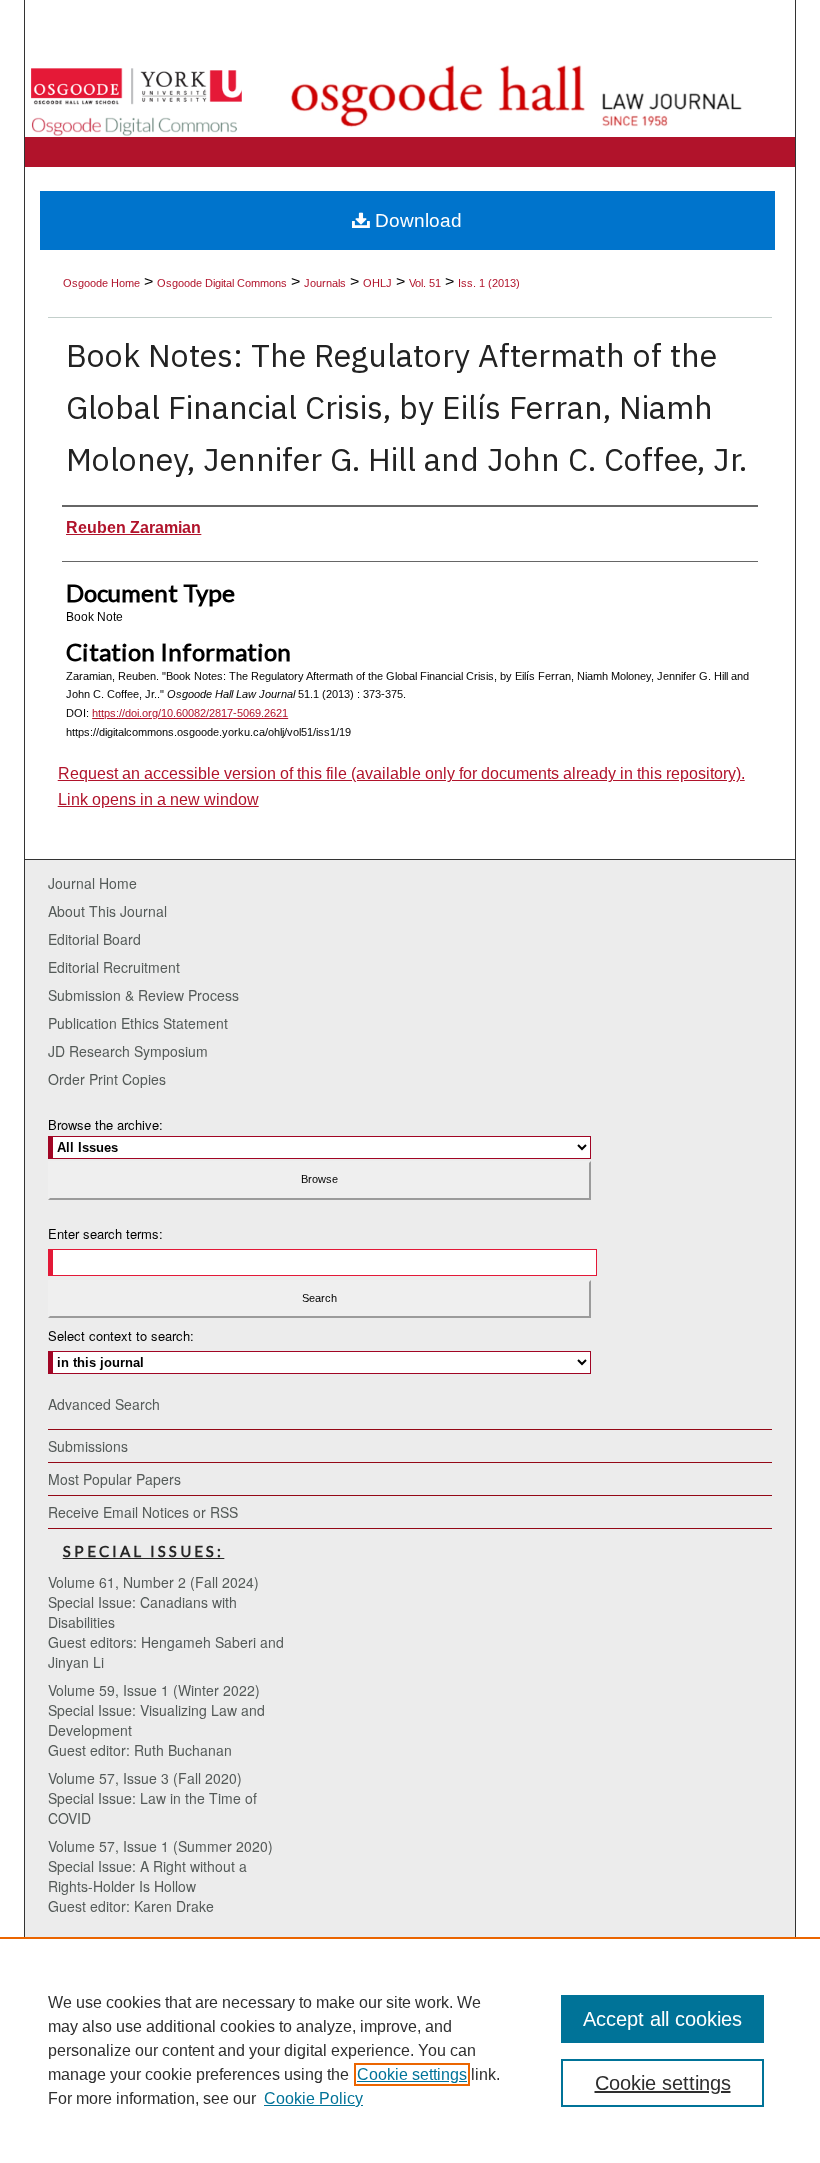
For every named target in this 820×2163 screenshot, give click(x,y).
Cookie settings (412, 2074)
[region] (410, 2050)
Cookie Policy (313, 2098)
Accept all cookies (662, 2019)
